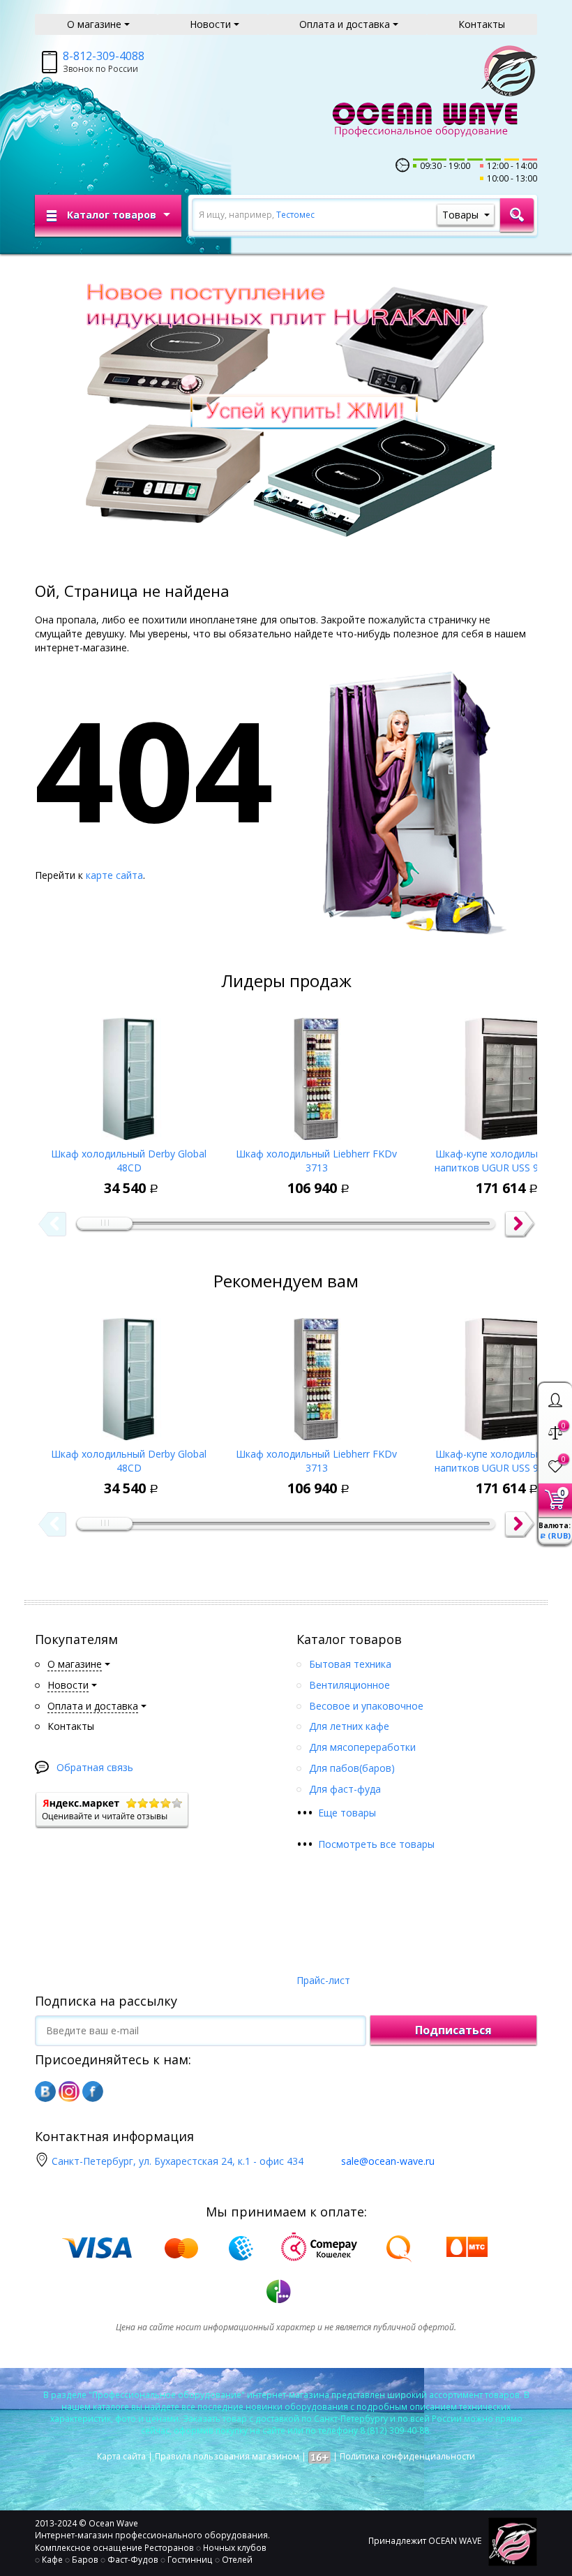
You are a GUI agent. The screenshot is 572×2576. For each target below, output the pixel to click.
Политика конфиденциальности (407, 2456)
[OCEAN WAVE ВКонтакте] (45, 2092)
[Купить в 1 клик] (123, 1178)
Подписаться (453, 2030)
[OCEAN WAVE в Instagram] (69, 2092)
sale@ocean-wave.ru (388, 2161)
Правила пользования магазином (227, 2456)
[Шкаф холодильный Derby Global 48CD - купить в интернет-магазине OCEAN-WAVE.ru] (129, 1074)
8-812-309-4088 (104, 56)
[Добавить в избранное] (59, 1178)
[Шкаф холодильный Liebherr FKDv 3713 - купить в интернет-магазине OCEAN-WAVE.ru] (316, 1074)
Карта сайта (121, 2456)
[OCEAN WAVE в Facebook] (93, 2092)
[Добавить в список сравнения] (91, 1178)
